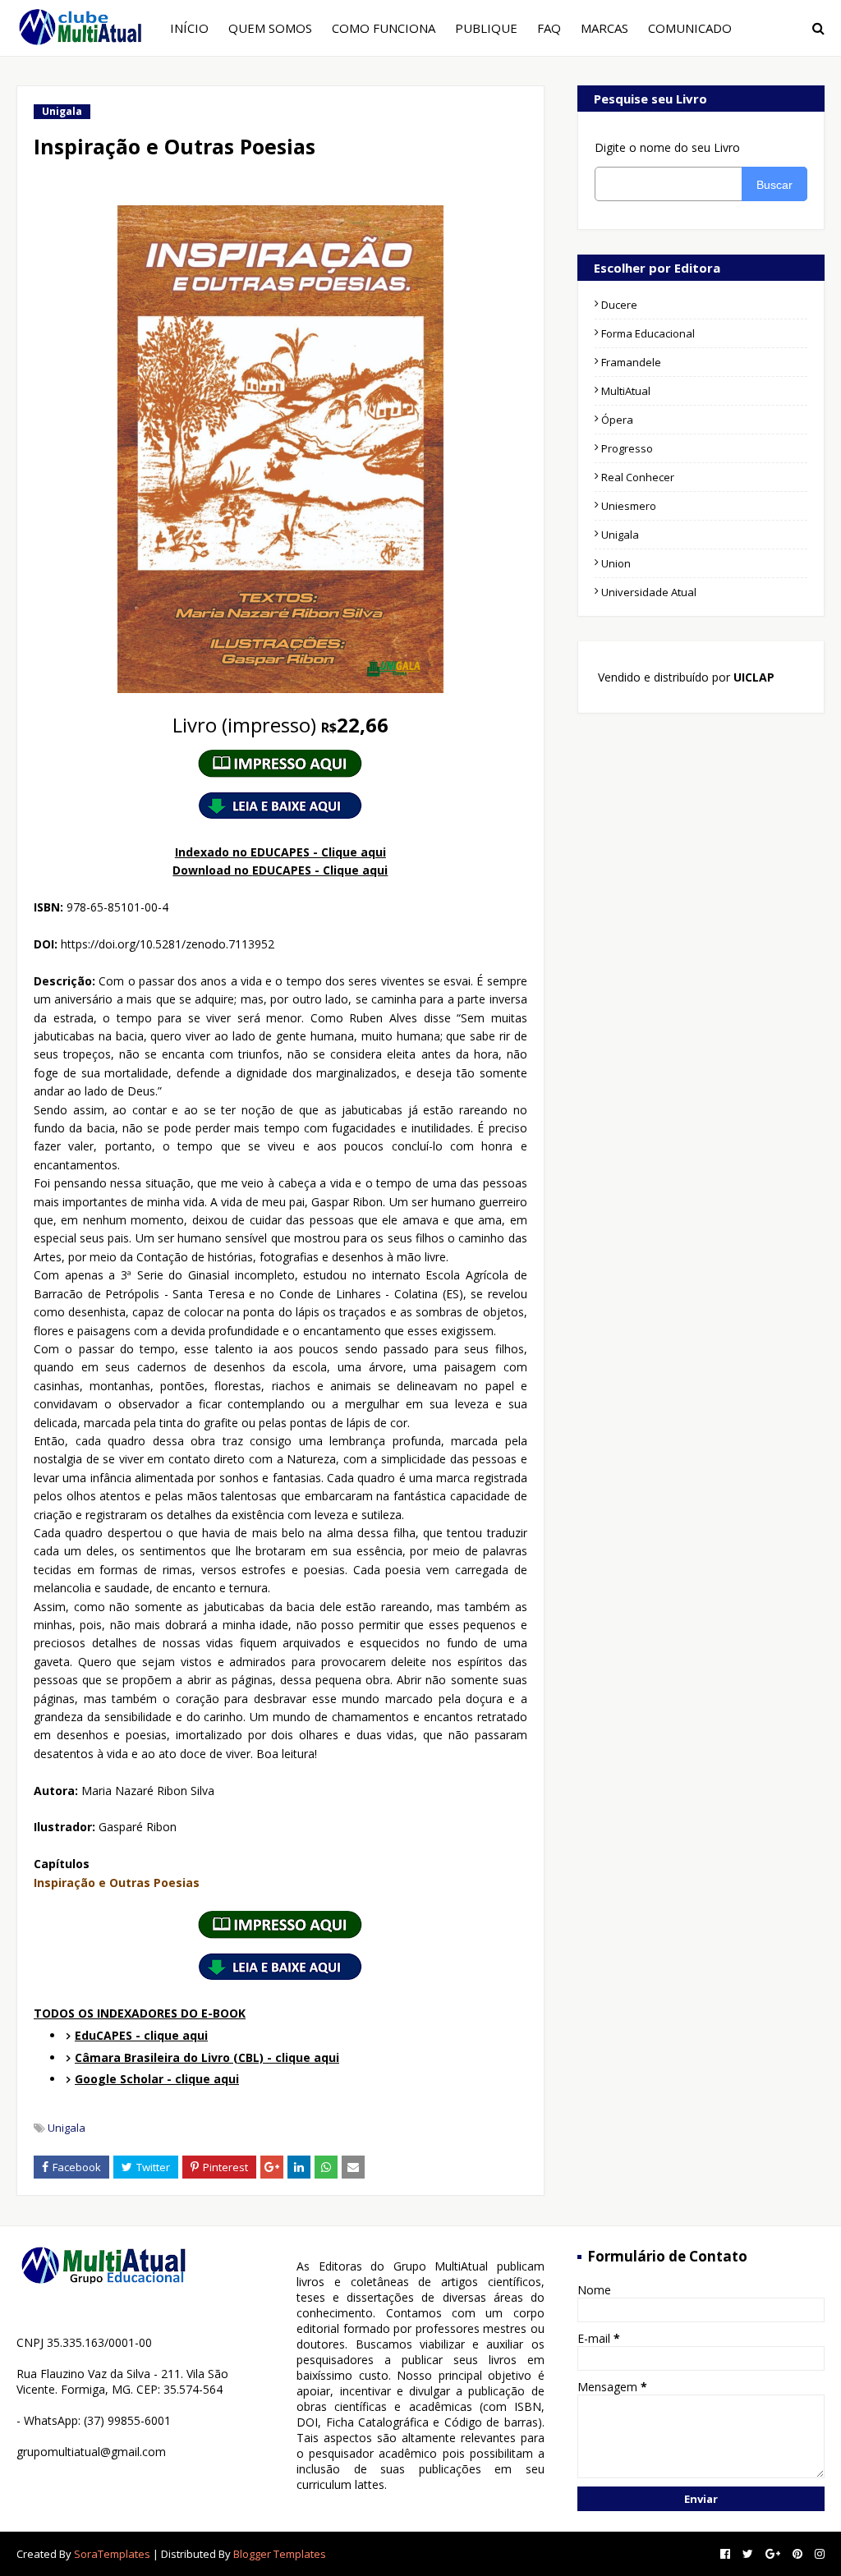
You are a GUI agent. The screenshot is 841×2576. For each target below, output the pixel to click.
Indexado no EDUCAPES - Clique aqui (280, 852)
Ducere (619, 305)
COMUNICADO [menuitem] (690, 28)
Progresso (627, 448)
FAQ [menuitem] (549, 28)
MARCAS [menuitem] (604, 28)
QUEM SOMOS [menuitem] (270, 28)
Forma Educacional (648, 333)
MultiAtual (626, 391)
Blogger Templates (280, 2554)
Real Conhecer (638, 477)
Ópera (617, 420)
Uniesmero (629, 506)
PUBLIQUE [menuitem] (486, 28)
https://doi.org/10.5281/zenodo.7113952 (168, 944)
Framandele (631, 362)
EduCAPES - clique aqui (141, 2035)
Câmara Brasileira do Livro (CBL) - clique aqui (207, 2057)
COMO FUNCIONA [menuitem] (384, 28)
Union (616, 563)
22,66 (280, 725)
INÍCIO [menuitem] (189, 28)
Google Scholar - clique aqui (157, 2079)
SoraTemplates (112, 2554)
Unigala (67, 2128)
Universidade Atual (649, 592)
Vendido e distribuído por (685, 677)
